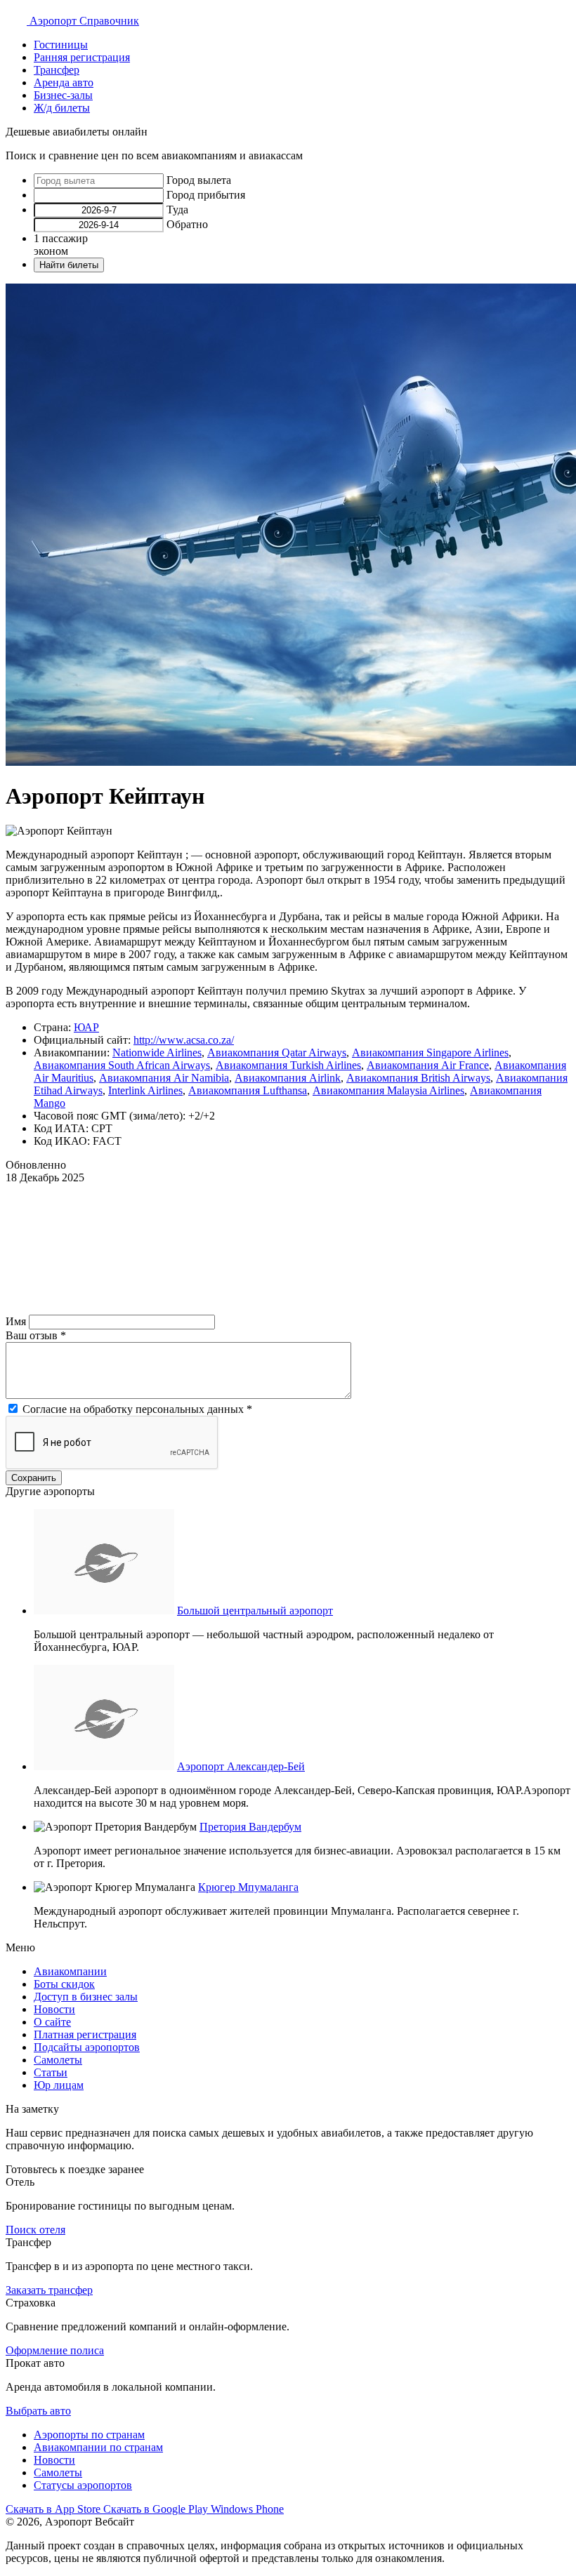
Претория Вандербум (250, 1827)
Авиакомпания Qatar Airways (277, 1053)
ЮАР (86, 1027)
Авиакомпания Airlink (288, 1078)
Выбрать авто (38, 2411)
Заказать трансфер (49, 2290)
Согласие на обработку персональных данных (137, 1409)
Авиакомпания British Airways (418, 1078)
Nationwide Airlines (157, 1053)
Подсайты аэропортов (87, 2047)
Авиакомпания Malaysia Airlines (388, 1090)
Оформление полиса (55, 2350)
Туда (177, 210)
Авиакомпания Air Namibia (164, 1078)
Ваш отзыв (36, 1335)
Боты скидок (64, 1984)
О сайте (52, 2022)
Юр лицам (59, 2085)
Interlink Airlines (145, 1090)
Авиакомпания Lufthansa (248, 1090)
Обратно (187, 224)
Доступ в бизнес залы (86, 1997)
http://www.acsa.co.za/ (184, 1040)
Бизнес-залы (63, 95)
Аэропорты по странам (89, 2435)
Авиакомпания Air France (428, 1065)
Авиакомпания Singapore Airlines (430, 1053)
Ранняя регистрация (82, 57)
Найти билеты (69, 265)
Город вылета (199, 180)
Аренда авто (64, 82)
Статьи (51, 2072)
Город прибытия (206, 195)
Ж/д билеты (62, 108)
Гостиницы (61, 45)
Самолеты (58, 2060)
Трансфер (57, 70)
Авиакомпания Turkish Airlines (288, 1065)
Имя (17, 1321)
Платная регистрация (85, 2034)
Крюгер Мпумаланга (248, 1887)
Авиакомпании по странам (98, 2447)
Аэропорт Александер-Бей (241, 1766)
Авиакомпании (70, 1971)
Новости (54, 2009)
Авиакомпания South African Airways (122, 1065)
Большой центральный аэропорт (255, 1611)
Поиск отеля (35, 2230)
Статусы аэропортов (83, 2485)
